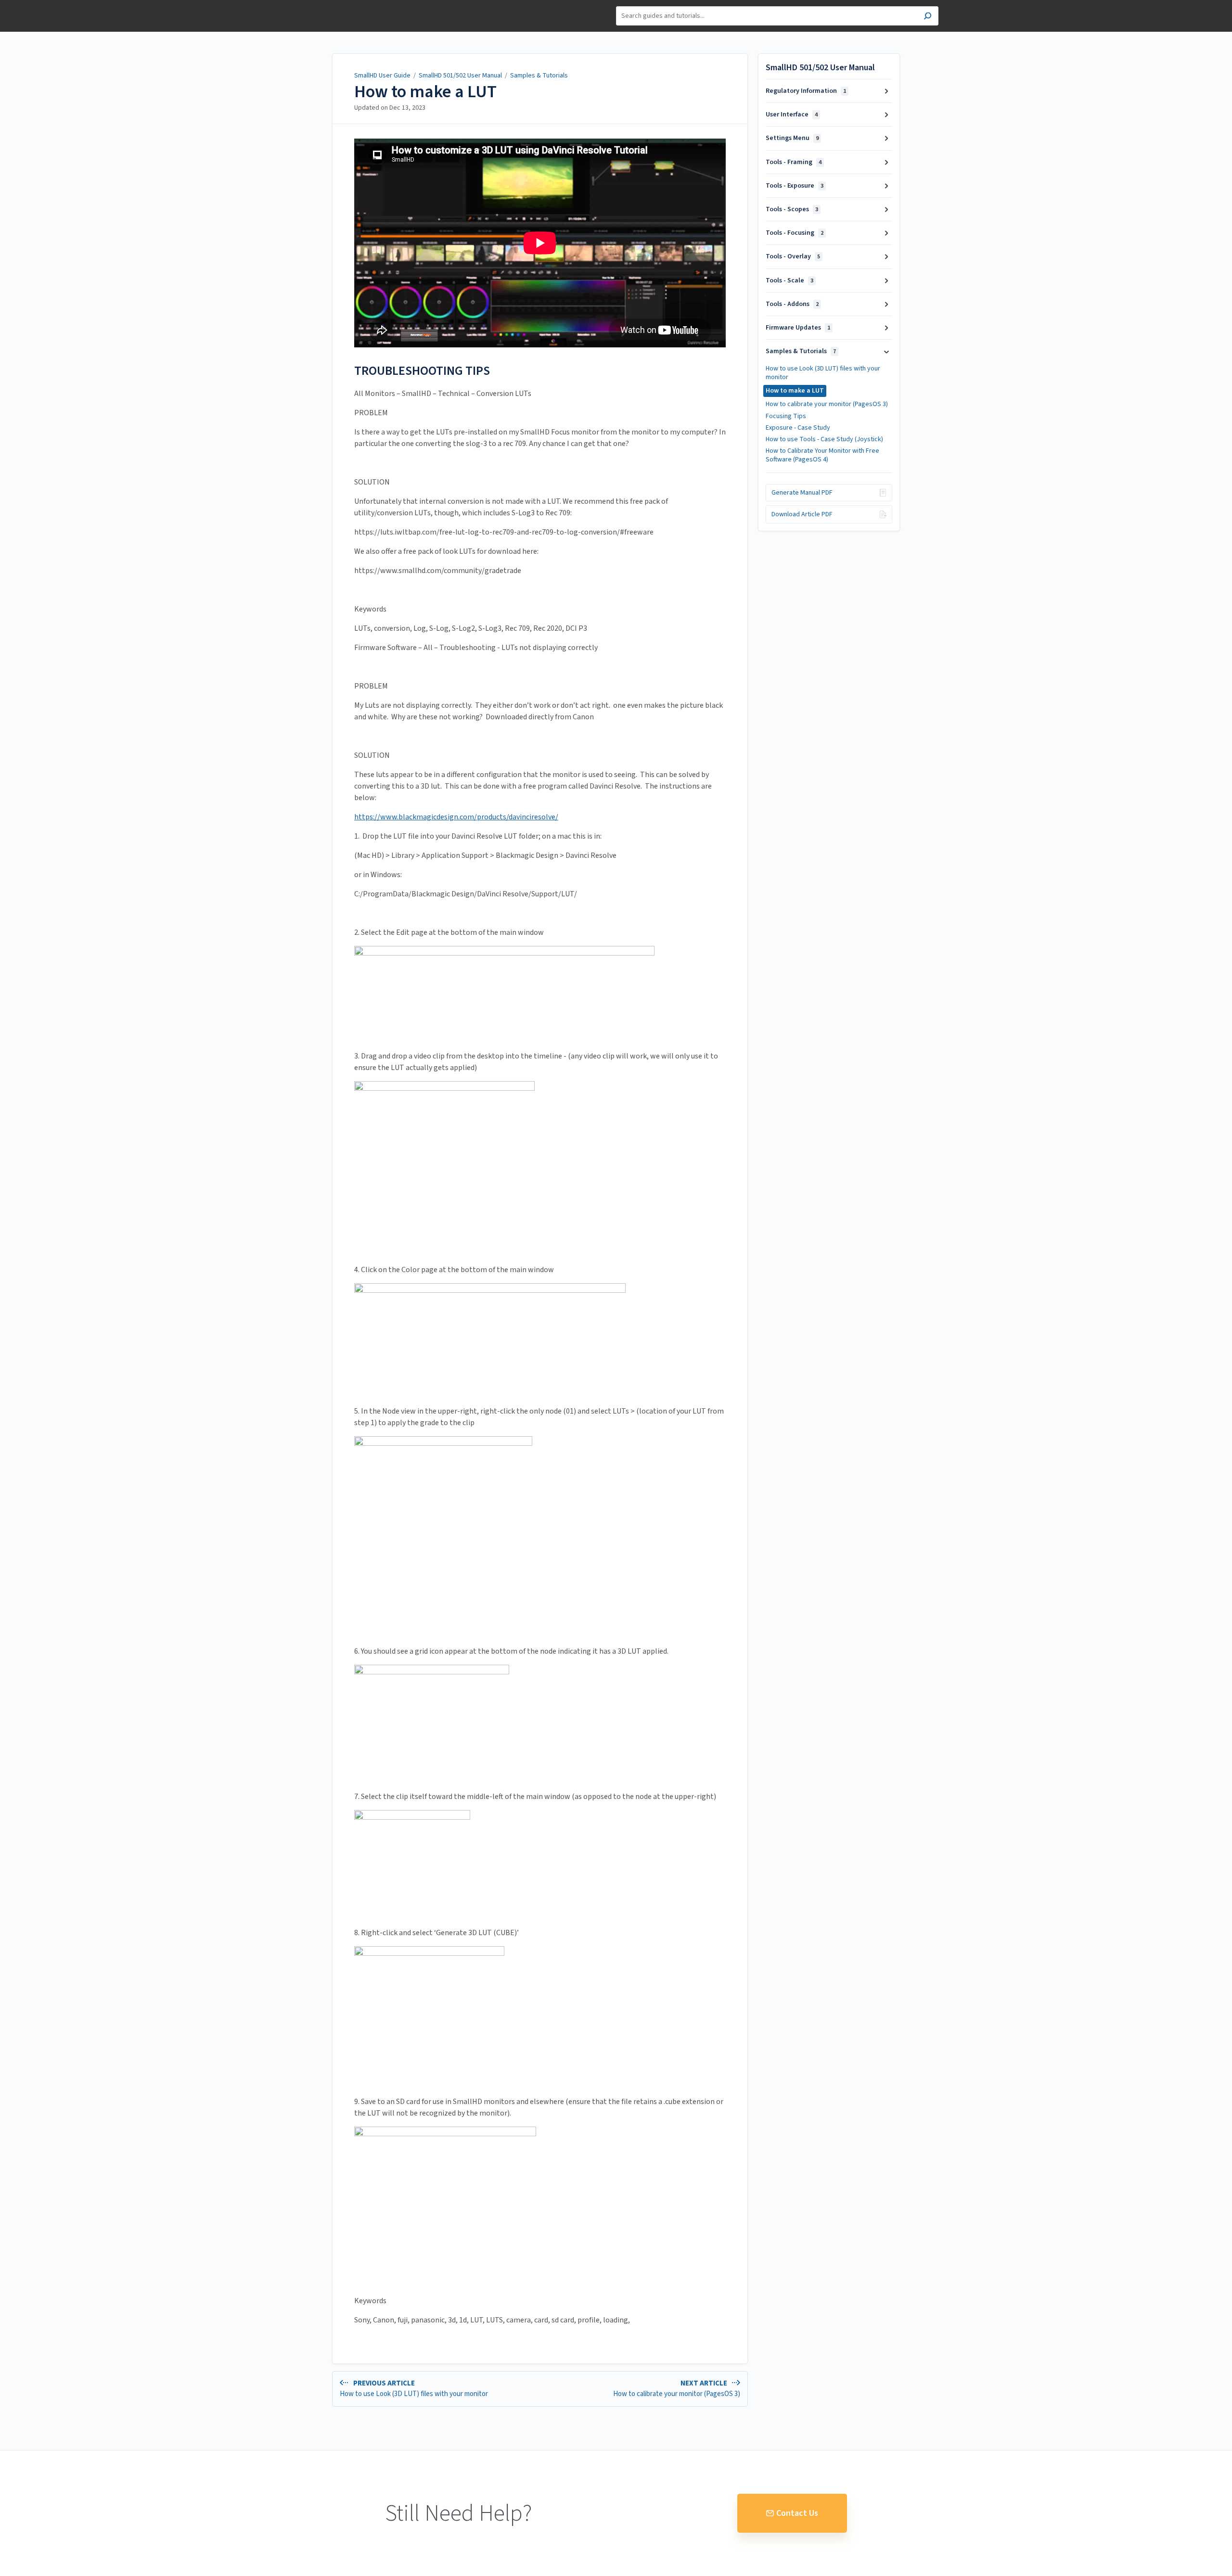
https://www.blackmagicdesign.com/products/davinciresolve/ (456, 817)
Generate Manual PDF (802, 493)
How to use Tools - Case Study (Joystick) (824, 439)
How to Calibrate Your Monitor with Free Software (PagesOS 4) (822, 455)
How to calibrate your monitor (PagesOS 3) (827, 404)
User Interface (792, 115)
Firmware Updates (798, 328)
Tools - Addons (792, 304)
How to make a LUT (425, 92)
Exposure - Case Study (798, 428)
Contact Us (797, 2513)
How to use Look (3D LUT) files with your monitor (823, 373)
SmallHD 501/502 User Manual (460, 76)
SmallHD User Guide (382, 76)
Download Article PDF (802, 514)
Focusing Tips (786, 416)
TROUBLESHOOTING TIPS (422, 371)
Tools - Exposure (795, 186)
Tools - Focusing (795, 233)
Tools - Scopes (792, 209)
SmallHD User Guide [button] (324, 5)
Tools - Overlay (793, 256)
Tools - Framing (794, 162)
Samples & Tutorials (539, 76)
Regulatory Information (806, 91)
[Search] (928, 17)
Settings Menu (792, 138)
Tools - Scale (789, 281)
